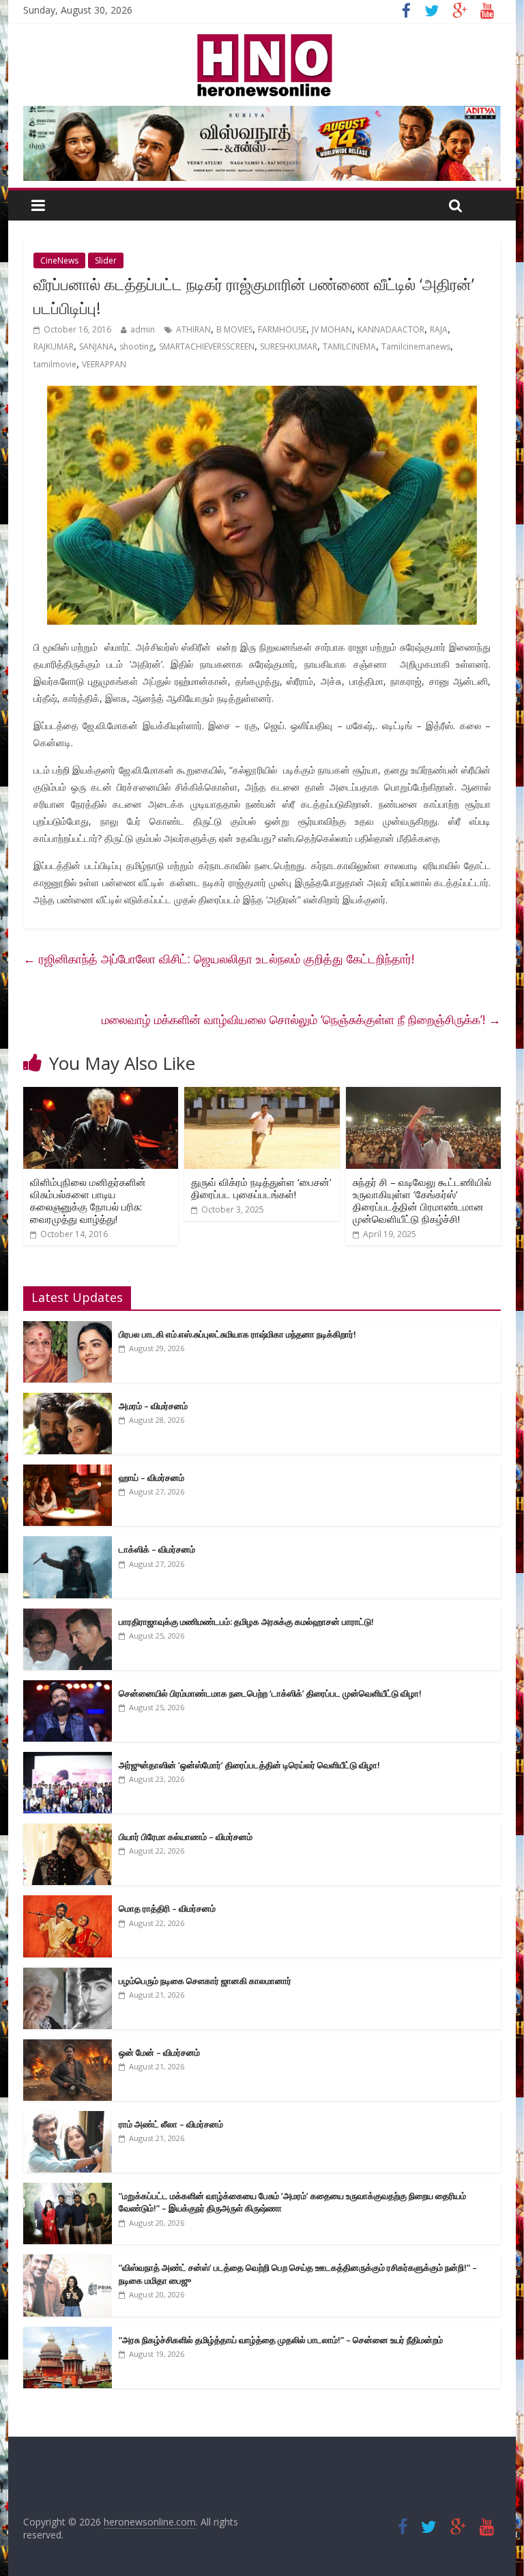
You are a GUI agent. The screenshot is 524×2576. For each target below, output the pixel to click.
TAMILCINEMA (349, 346)
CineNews (59, 260)
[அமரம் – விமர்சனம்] (68, 1400)
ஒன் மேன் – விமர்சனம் (159, 2052)
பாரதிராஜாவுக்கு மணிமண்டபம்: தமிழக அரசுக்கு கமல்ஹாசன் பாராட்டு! (246, 1622)
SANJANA (97, 346)
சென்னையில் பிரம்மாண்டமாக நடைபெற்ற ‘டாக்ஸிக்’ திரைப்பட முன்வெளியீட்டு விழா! (270, 1693)
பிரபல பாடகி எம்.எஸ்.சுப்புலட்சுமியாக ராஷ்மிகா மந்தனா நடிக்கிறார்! (237, 1334)
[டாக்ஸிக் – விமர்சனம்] (68, 1543)
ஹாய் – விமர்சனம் (151, 1477)
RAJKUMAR (54, 346)
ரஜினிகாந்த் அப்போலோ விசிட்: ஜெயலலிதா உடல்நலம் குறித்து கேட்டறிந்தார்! (219, 959)
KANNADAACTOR (391, 329)
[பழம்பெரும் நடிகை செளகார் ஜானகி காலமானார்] (68, 1975)
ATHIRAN (193, 329)
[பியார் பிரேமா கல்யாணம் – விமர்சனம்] (68, 1831)
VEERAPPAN (104, 364)
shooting (136, 346)
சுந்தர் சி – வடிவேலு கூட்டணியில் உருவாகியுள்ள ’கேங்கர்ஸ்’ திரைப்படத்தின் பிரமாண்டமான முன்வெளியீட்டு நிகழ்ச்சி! (422, 1200)
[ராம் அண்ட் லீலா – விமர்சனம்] (68, 2118)
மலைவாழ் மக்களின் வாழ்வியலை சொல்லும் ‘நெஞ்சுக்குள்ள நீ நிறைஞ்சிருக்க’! (301, 1019)
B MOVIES (234, 329)
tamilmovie (55, 364)
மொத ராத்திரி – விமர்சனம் (167, 1908)
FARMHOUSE (282, 329)
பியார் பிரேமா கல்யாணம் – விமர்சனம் (186, 1837)
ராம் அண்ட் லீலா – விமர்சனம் (171, 2124)
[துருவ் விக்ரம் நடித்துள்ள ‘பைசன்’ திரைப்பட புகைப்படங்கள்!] (262, 1095)
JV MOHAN (332, 329)
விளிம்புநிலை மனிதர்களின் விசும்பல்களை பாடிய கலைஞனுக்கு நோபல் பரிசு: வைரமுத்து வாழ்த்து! (88, 1200)
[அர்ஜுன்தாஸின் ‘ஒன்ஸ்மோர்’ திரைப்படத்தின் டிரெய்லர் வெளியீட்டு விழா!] (68, 1759)
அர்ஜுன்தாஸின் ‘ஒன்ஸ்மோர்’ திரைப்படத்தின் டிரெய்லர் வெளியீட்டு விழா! (249, 1765)
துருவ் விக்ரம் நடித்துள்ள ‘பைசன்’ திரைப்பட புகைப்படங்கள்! (261, 1188)
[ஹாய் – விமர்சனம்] (68, 1472)
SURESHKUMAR (289, 346)
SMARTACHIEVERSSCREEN (207, 346)
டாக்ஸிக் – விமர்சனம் (157, 1549)
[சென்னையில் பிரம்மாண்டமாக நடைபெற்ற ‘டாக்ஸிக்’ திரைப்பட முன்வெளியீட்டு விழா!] (68, 1687)
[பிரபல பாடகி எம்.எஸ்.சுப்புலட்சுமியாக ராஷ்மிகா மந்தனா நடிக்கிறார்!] (68, 1328)
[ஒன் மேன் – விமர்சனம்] (68, 2047)
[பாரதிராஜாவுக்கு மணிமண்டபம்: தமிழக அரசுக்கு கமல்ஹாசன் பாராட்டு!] (68, 1616)
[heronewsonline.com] (262, 38)
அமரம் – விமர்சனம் (153, 1406)
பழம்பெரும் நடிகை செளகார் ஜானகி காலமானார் (205, 1981)
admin (143, 329)
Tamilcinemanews (416, 346)
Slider (106, 260)
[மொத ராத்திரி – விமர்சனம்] (68, 1902)
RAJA (439, 329)
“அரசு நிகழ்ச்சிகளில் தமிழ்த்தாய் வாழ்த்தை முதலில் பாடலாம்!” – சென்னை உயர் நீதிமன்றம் (281, 2340)
